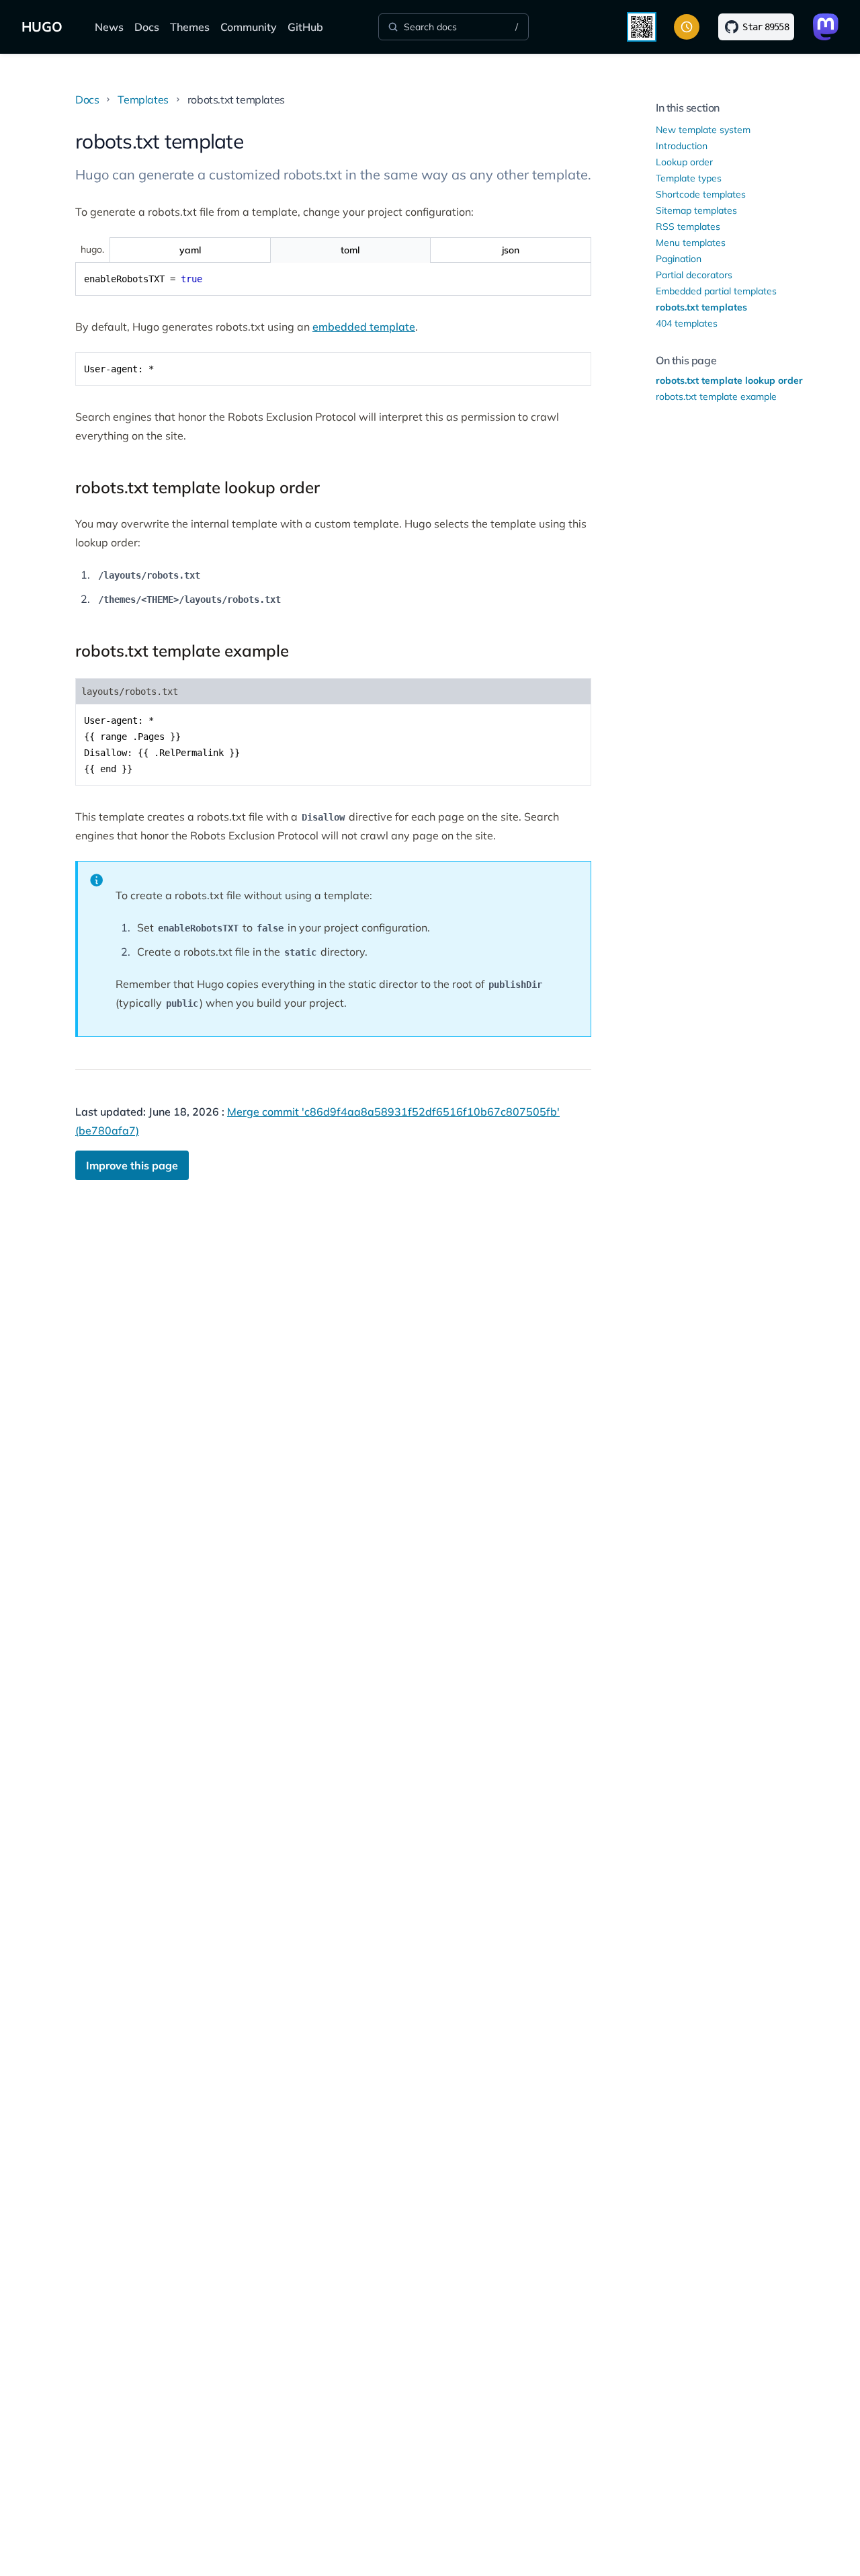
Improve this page (132, 1165)
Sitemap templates (696, 210)
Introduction (682, 146)
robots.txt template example (716, 397)
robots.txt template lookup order (729, 380)
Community (249, 27)
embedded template (364, 327)
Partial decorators (694, 275)
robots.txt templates (701, 307)
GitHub (305, 27)
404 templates (687, 323)
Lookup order (684, 162)
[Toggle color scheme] (687, 27)
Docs (147, 27)
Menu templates (691, 243)
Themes (190, 27)
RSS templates (688, 226)
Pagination (679, 259)
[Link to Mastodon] (826, 27)
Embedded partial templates (716, 291)
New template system (703, 130)
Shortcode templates (701, 194)
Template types (689, 178)
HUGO (42, 27)
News (109, 27)
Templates (143, 99)
